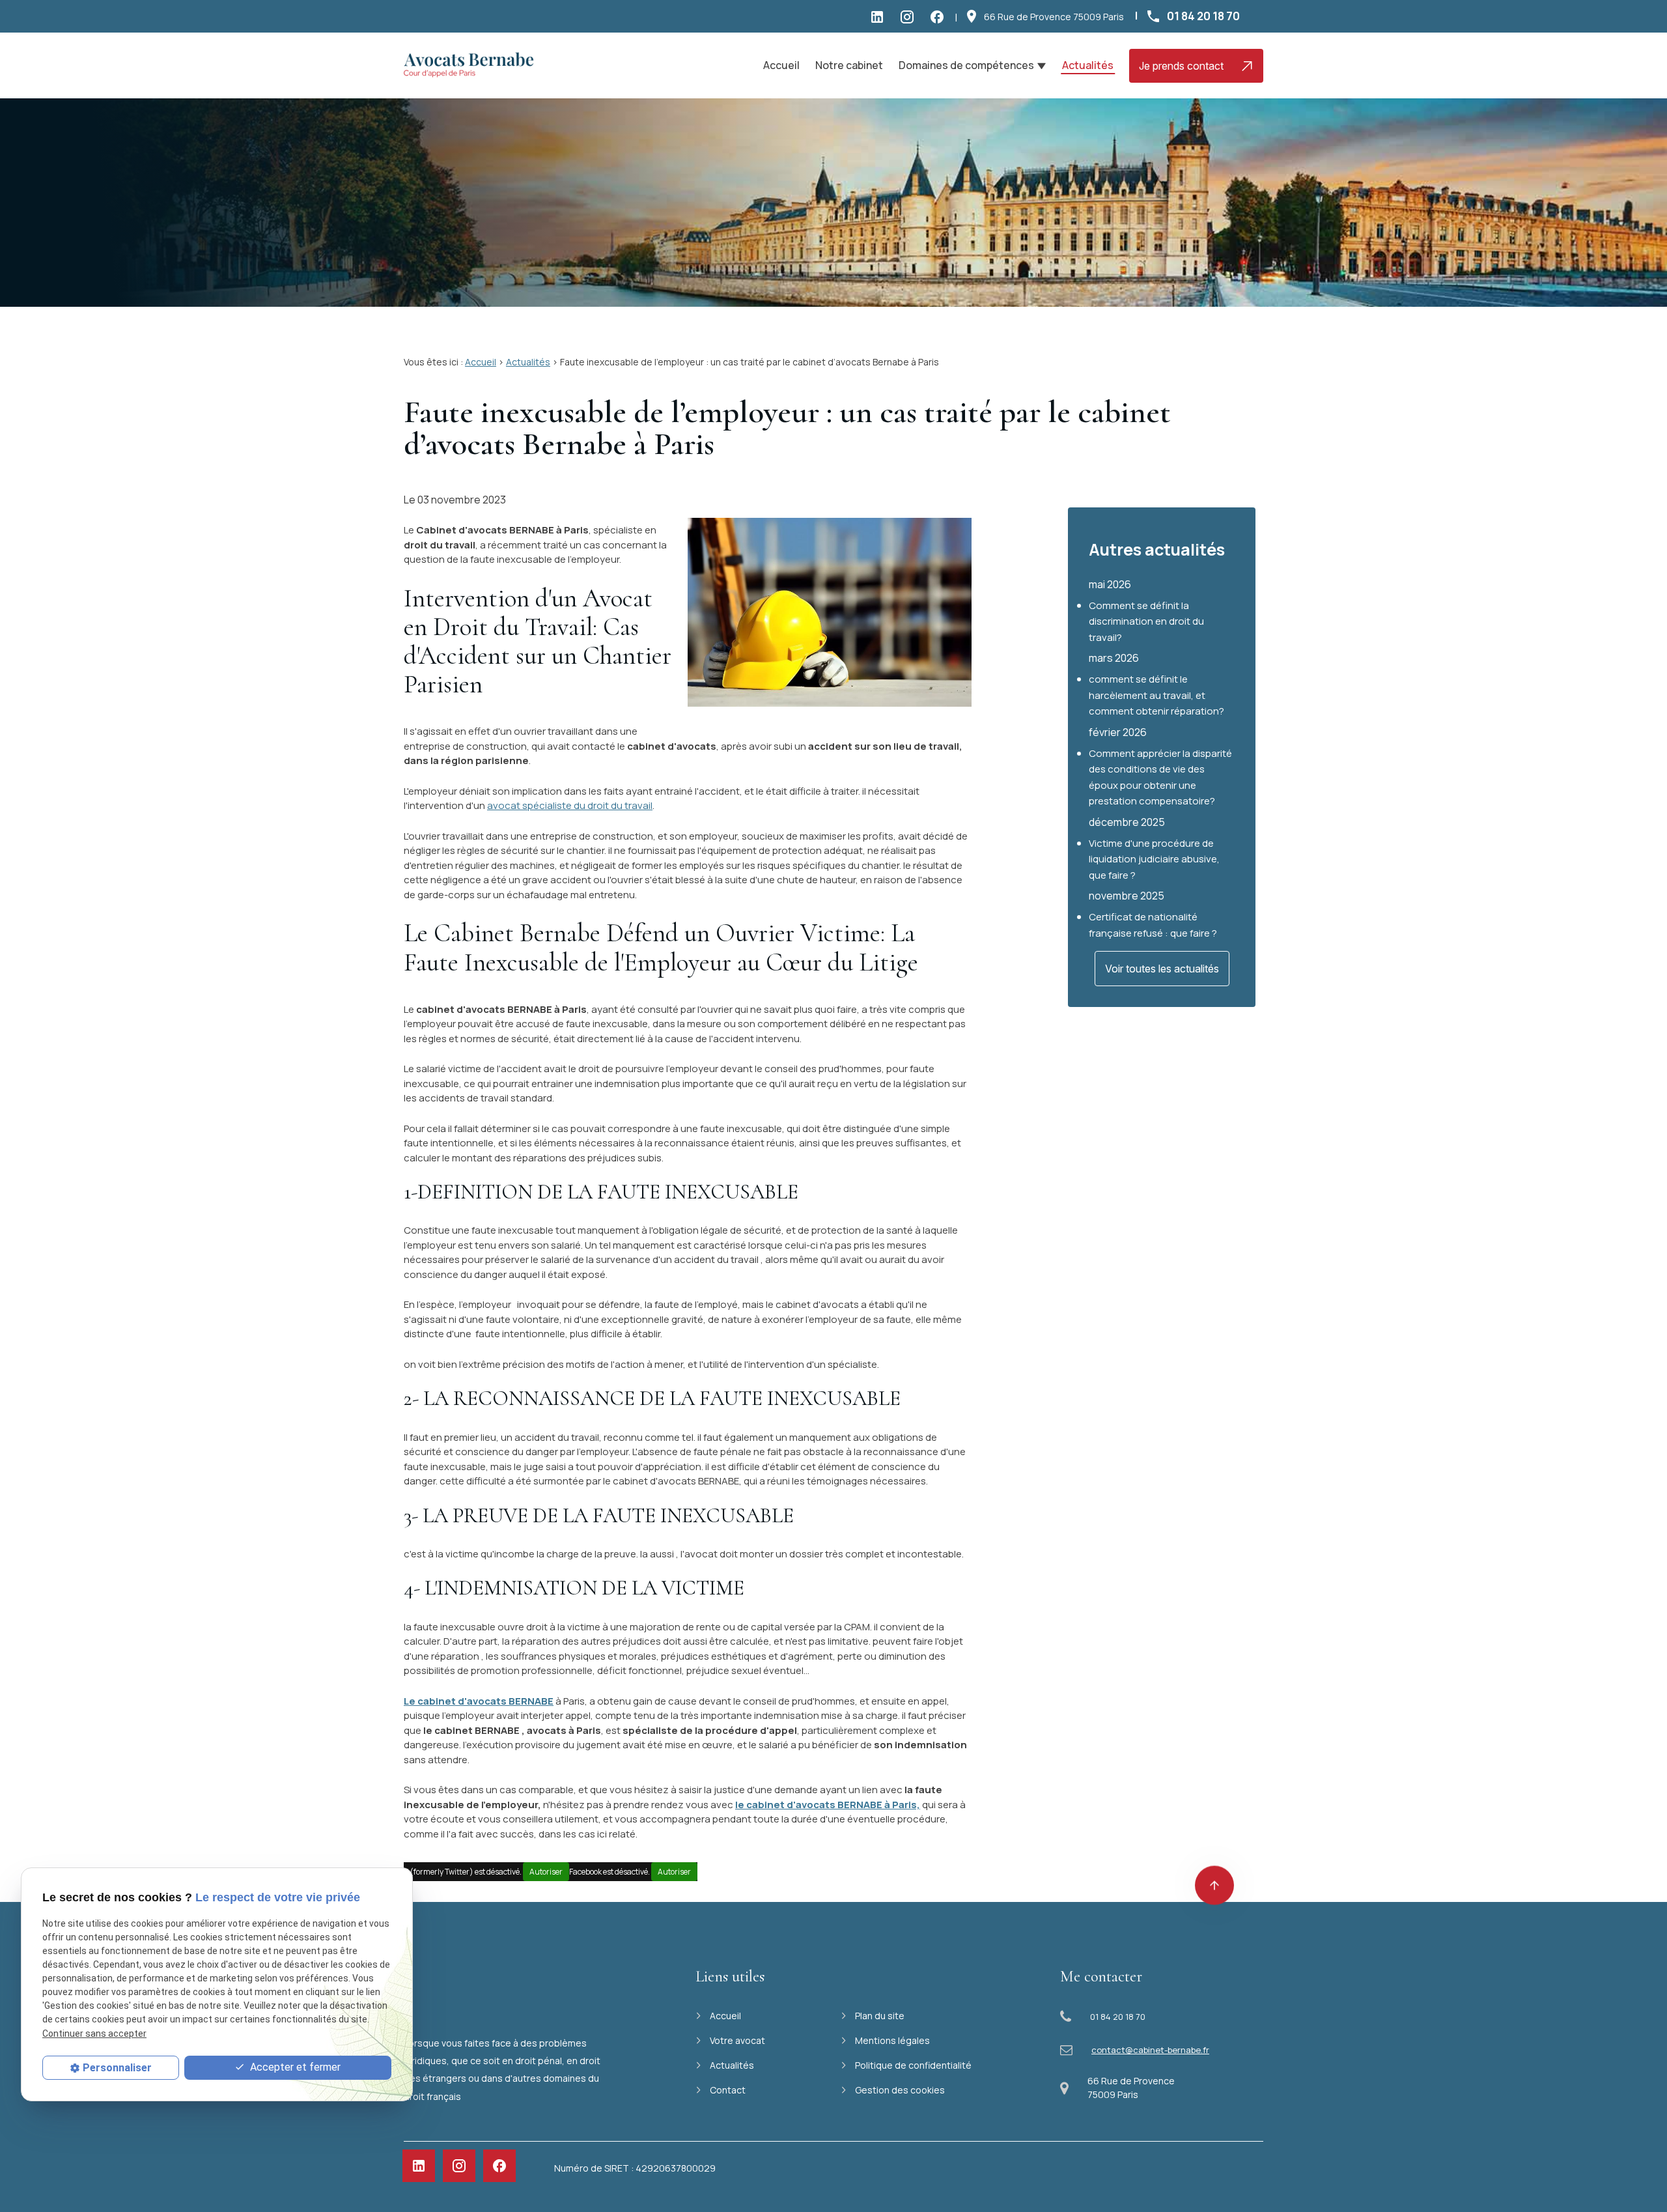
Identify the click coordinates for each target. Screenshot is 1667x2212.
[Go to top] (1214, 1894)
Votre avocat (737, 2040)
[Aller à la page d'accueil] (469, 66)
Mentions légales (892, 2040)
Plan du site (880, 2016)
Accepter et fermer (294, 2067)
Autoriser (546, 1872)
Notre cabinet (849, 65)
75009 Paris (1054, 17)
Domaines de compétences (966, 65)
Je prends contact (1181, 66)
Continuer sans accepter (94, 2034)
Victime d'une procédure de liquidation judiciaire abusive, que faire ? (1154, 859)
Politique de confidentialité (913, 2065)
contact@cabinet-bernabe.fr (1150, 2050)
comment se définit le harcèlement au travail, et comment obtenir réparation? (1156, 695)
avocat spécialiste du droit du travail (570, 805)
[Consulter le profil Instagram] (910, 16)
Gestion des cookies (900, 2090)
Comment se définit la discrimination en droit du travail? (1146, 621)
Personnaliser (117, 2068)
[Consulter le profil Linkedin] (880, 16)
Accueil (781, 65)
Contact (728, 2090)
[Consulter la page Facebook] (940, 16)
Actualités (1088, 65)
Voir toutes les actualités (1162, 969)
